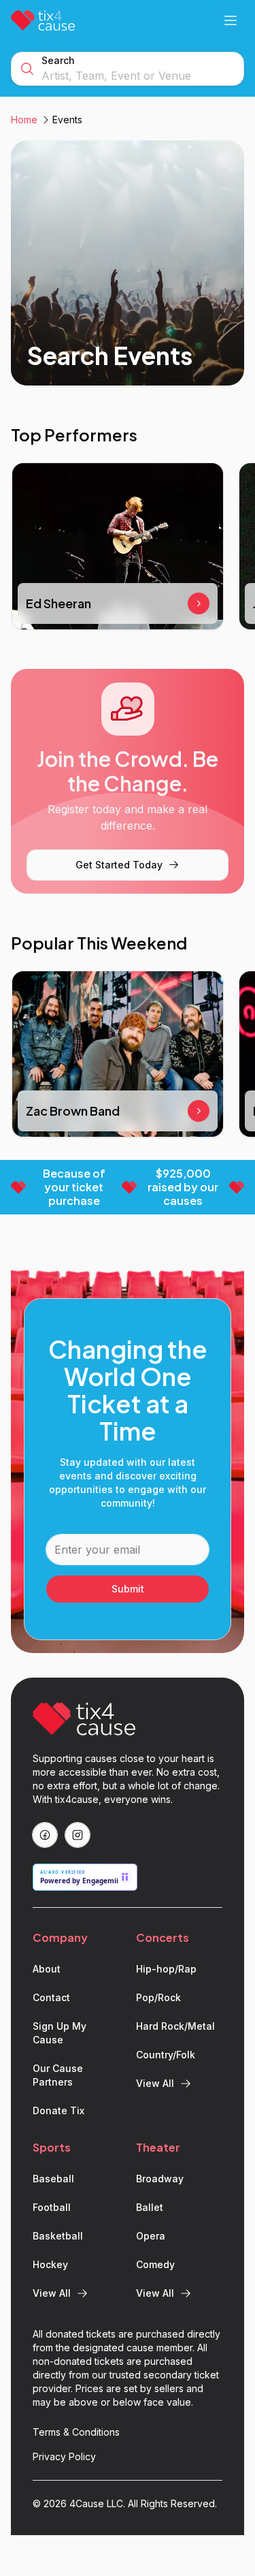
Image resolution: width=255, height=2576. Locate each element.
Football (52, 2207)
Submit (128, 1589)
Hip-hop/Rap (166, 1969)
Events (67, 120)
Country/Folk (166, 2055)
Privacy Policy (64, 2456)
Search (58, 60)
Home (24, 120)
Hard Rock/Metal (175, 2026)
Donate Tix (58, 2110)
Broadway (160, 2179)
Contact (51, 1997)
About (47, 1969)
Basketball (58, 2236)
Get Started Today (119, 865)
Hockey (50, 2264)
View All (155, 2083)
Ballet (150, 2207)
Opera (151, 2236)
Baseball (53, 2179)
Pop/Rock (158, 1997)
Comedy (155, 2264)
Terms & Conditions (76, 2432)
